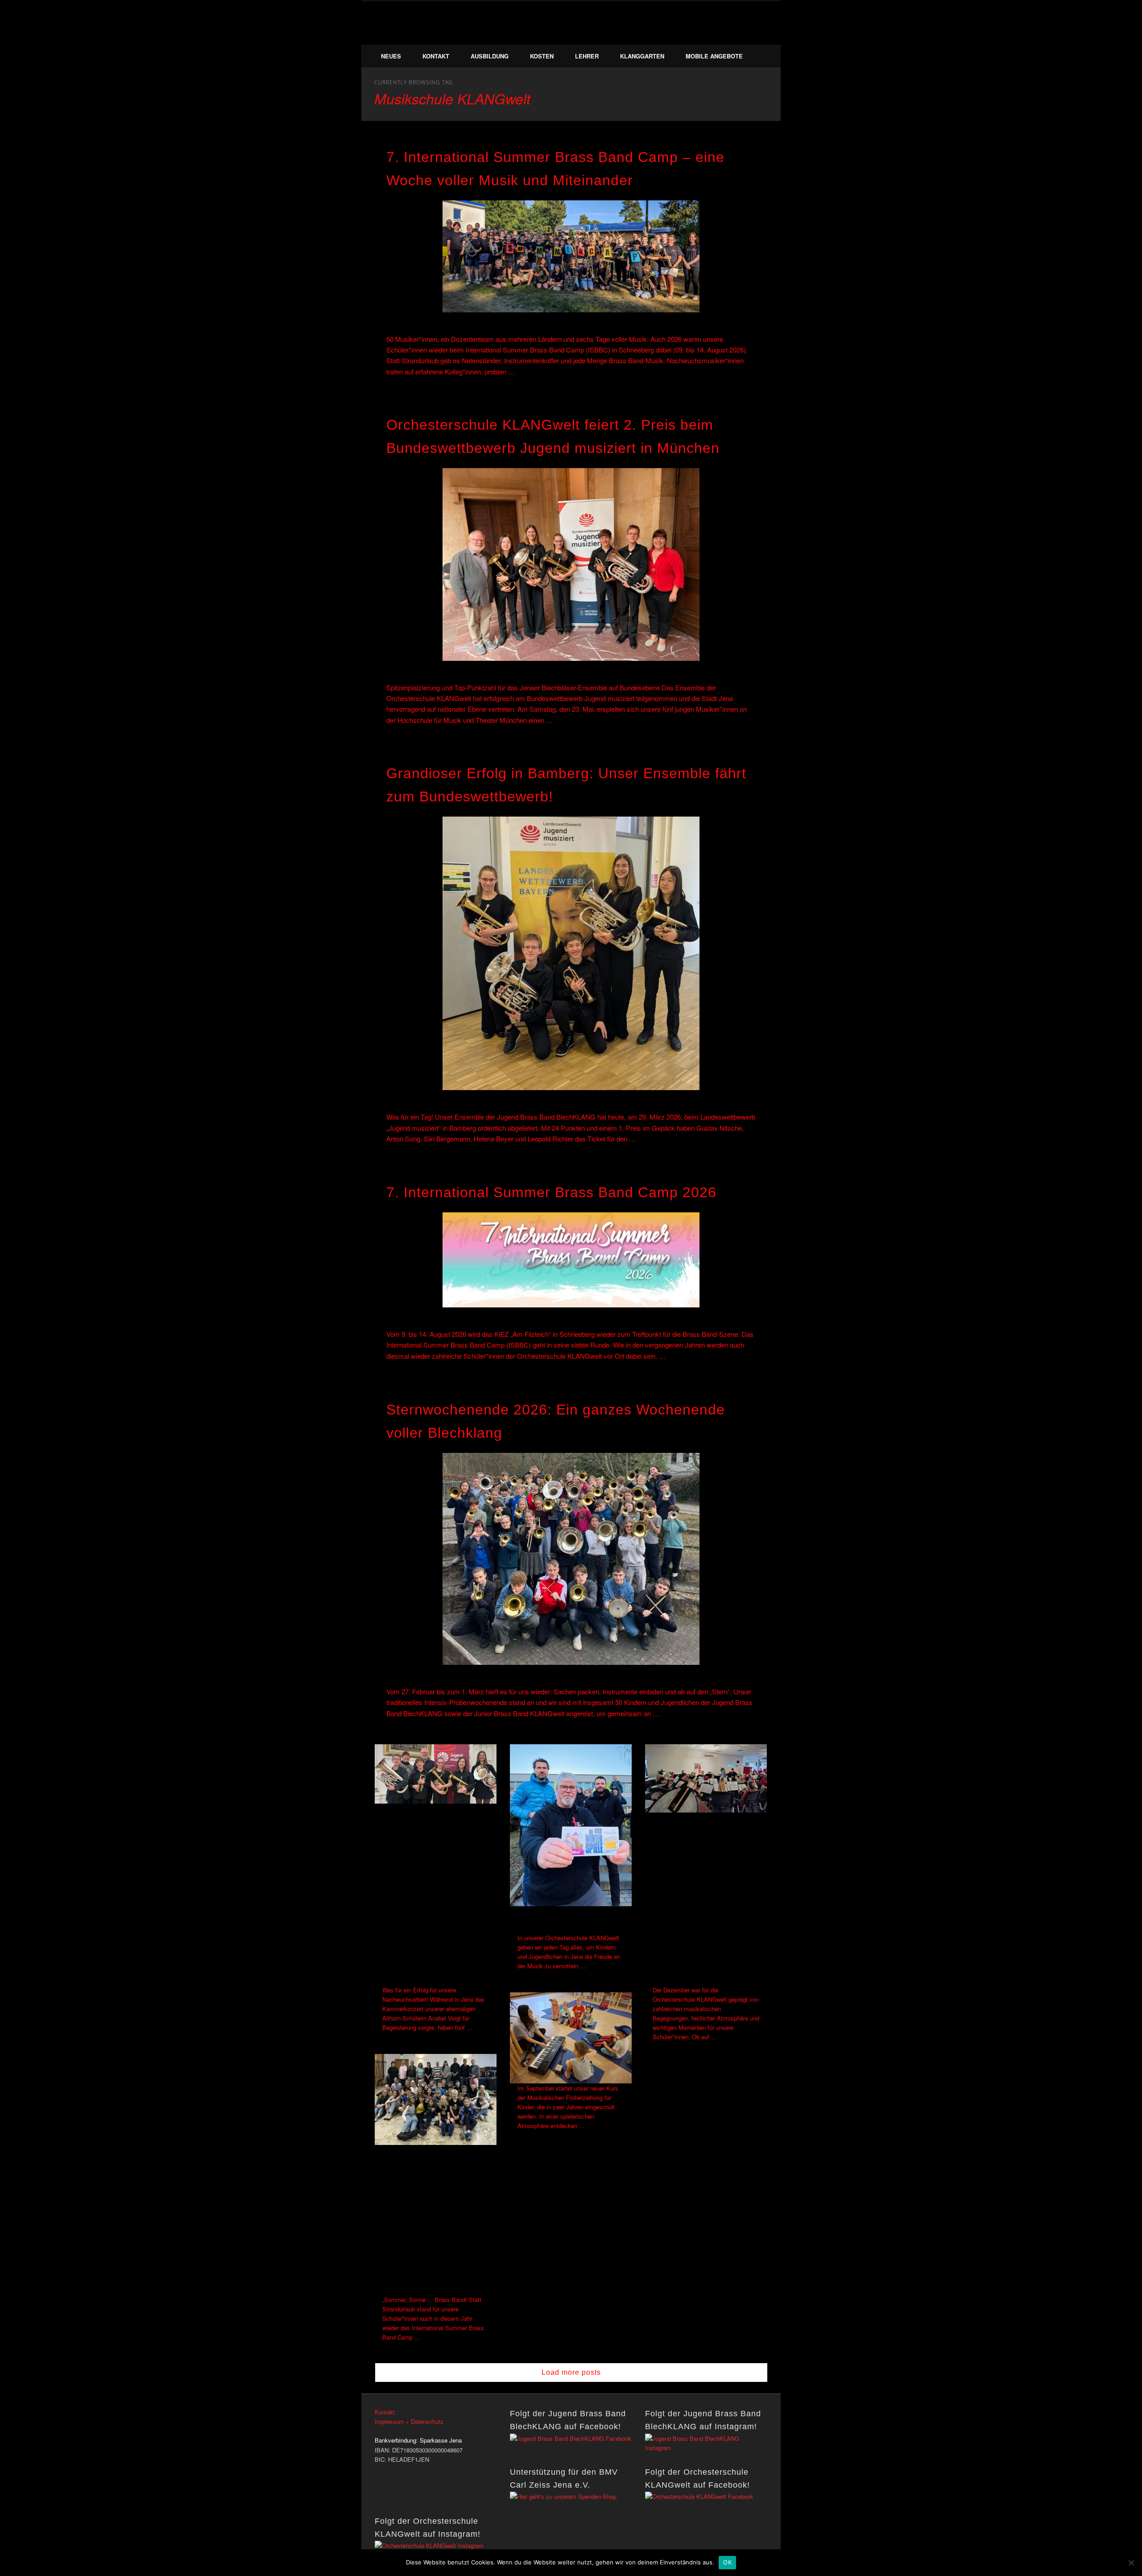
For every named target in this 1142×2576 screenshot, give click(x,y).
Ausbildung (490, 56)
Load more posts (571, 2372)
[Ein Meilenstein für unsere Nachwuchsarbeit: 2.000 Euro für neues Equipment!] (571, 1825)
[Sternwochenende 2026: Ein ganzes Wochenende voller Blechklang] (571, 1559)
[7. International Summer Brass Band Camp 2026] (571, 1260)
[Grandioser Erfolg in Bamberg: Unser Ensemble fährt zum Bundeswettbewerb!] (571, 953)
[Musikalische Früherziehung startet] (571, 2038)
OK (727, 2562)
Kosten (542, 56)
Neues (391, 56)
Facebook (741, 35)
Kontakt (436, 56)
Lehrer (587, 56)
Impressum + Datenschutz (409, 2421)
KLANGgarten (642, 56)
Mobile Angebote (714, 56)
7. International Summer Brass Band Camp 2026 (551, 1192)
